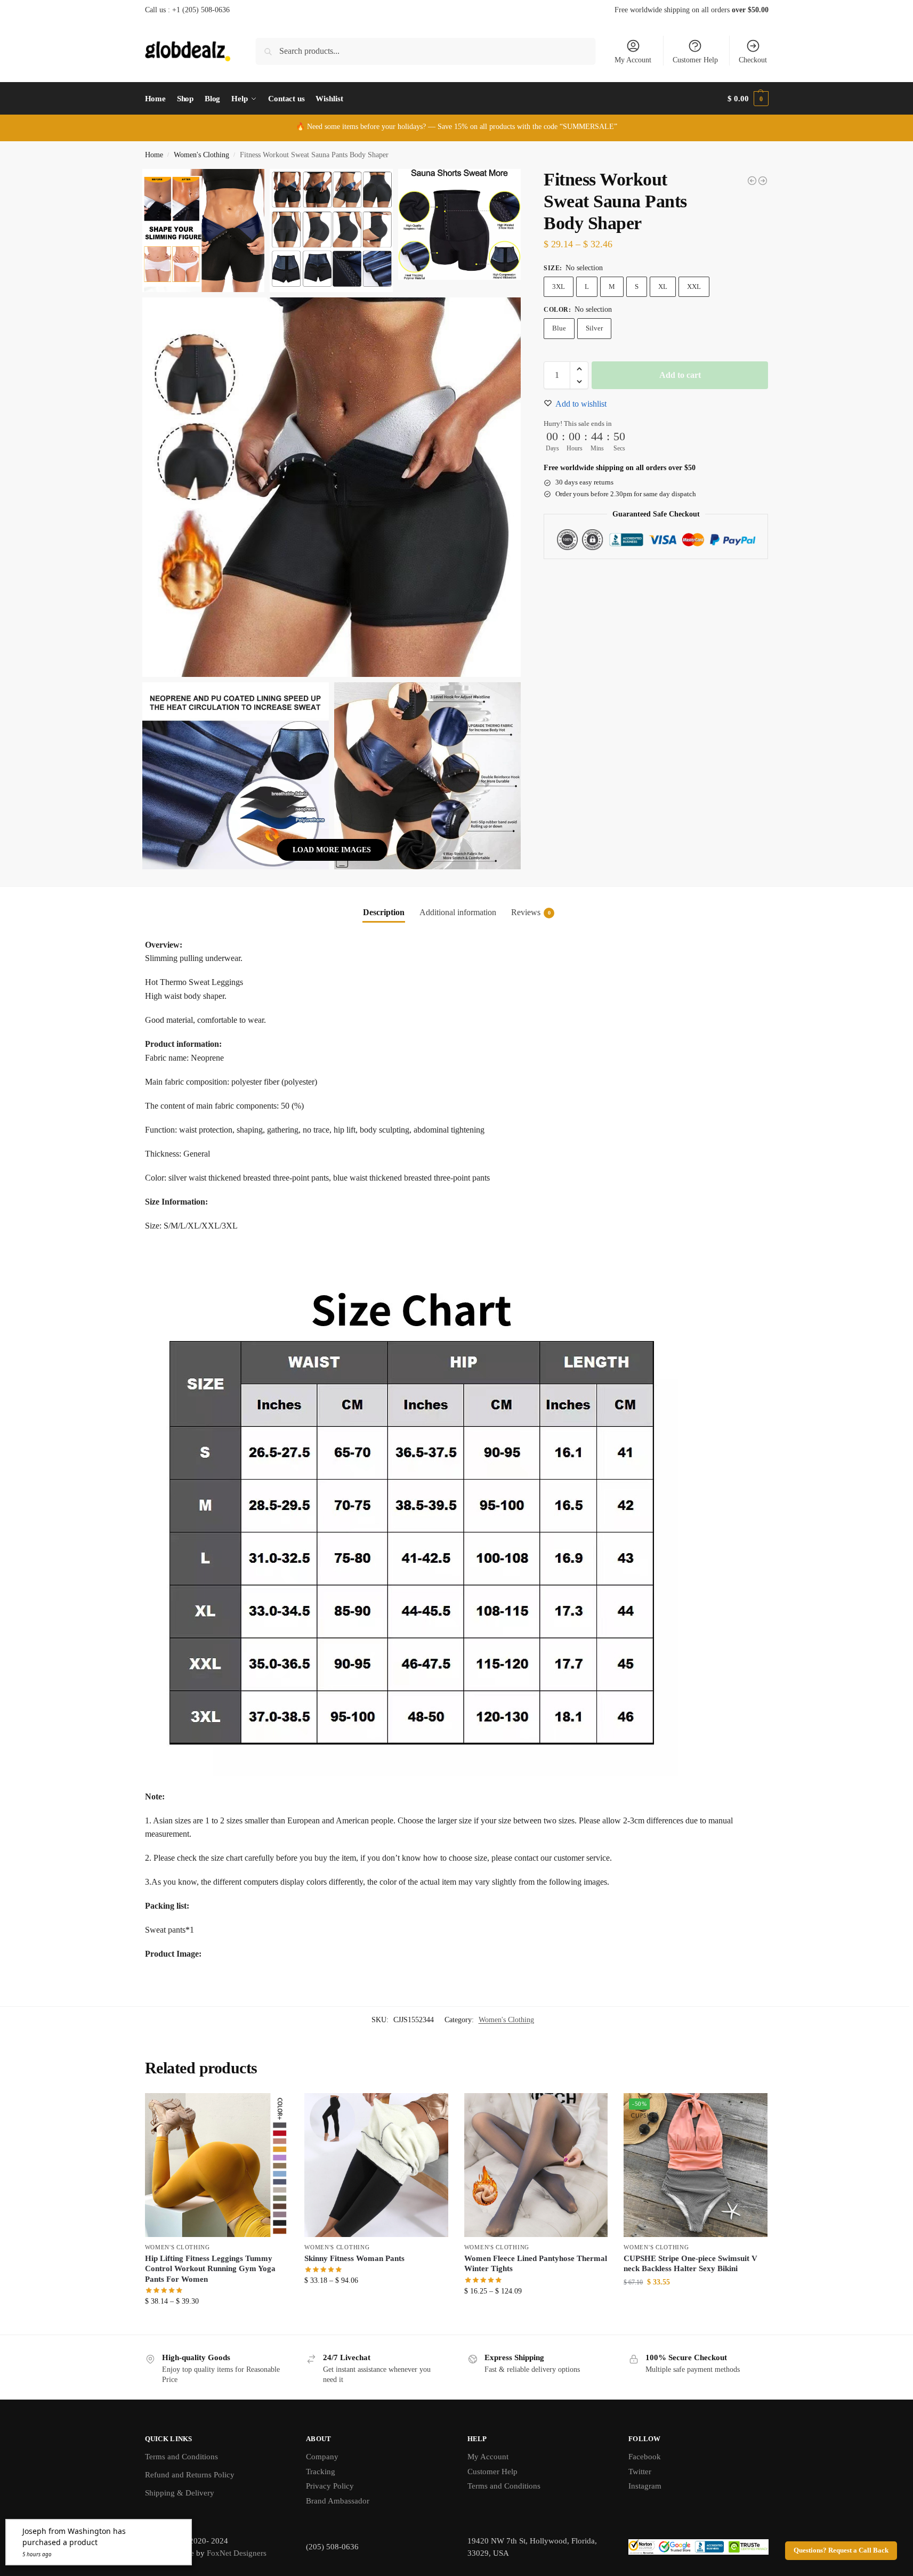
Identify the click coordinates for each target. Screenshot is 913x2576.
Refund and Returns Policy (190, 2475)
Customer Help (695, 60)
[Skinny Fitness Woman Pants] (376, 2165)
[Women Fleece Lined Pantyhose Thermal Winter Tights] (763, 181)
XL (663, 286)
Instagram (645, 2486)
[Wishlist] (272, 2109)
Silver (594, 328)
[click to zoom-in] (332, 487)
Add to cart (680, 375)
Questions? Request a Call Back (841, 2550)
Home (154, 155)
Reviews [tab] (531, 912)
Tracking (321, 2472)
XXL (694, 286)
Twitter (640, 2472)
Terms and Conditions (181, 2457)
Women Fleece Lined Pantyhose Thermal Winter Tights (536, 2264)
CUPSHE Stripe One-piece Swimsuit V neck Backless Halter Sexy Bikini (690, 2264)
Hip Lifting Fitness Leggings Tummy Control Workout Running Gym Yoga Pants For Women (210, 2269)
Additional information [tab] (458, 912)
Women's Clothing (201, 155)
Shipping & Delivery (180, 2493)
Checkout (753, 60)
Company (322, 2457)
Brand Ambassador (338, 2501)
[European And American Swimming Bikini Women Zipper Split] (752, 181)
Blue (559, 328)
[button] (748, 99)
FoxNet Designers (237, 2553)
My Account (633, 60)
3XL (559, 286)
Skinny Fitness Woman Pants (354, 2258)
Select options (217, 2324)
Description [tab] (384, 912)
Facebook (645, 2457)
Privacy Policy (330, 2486)
